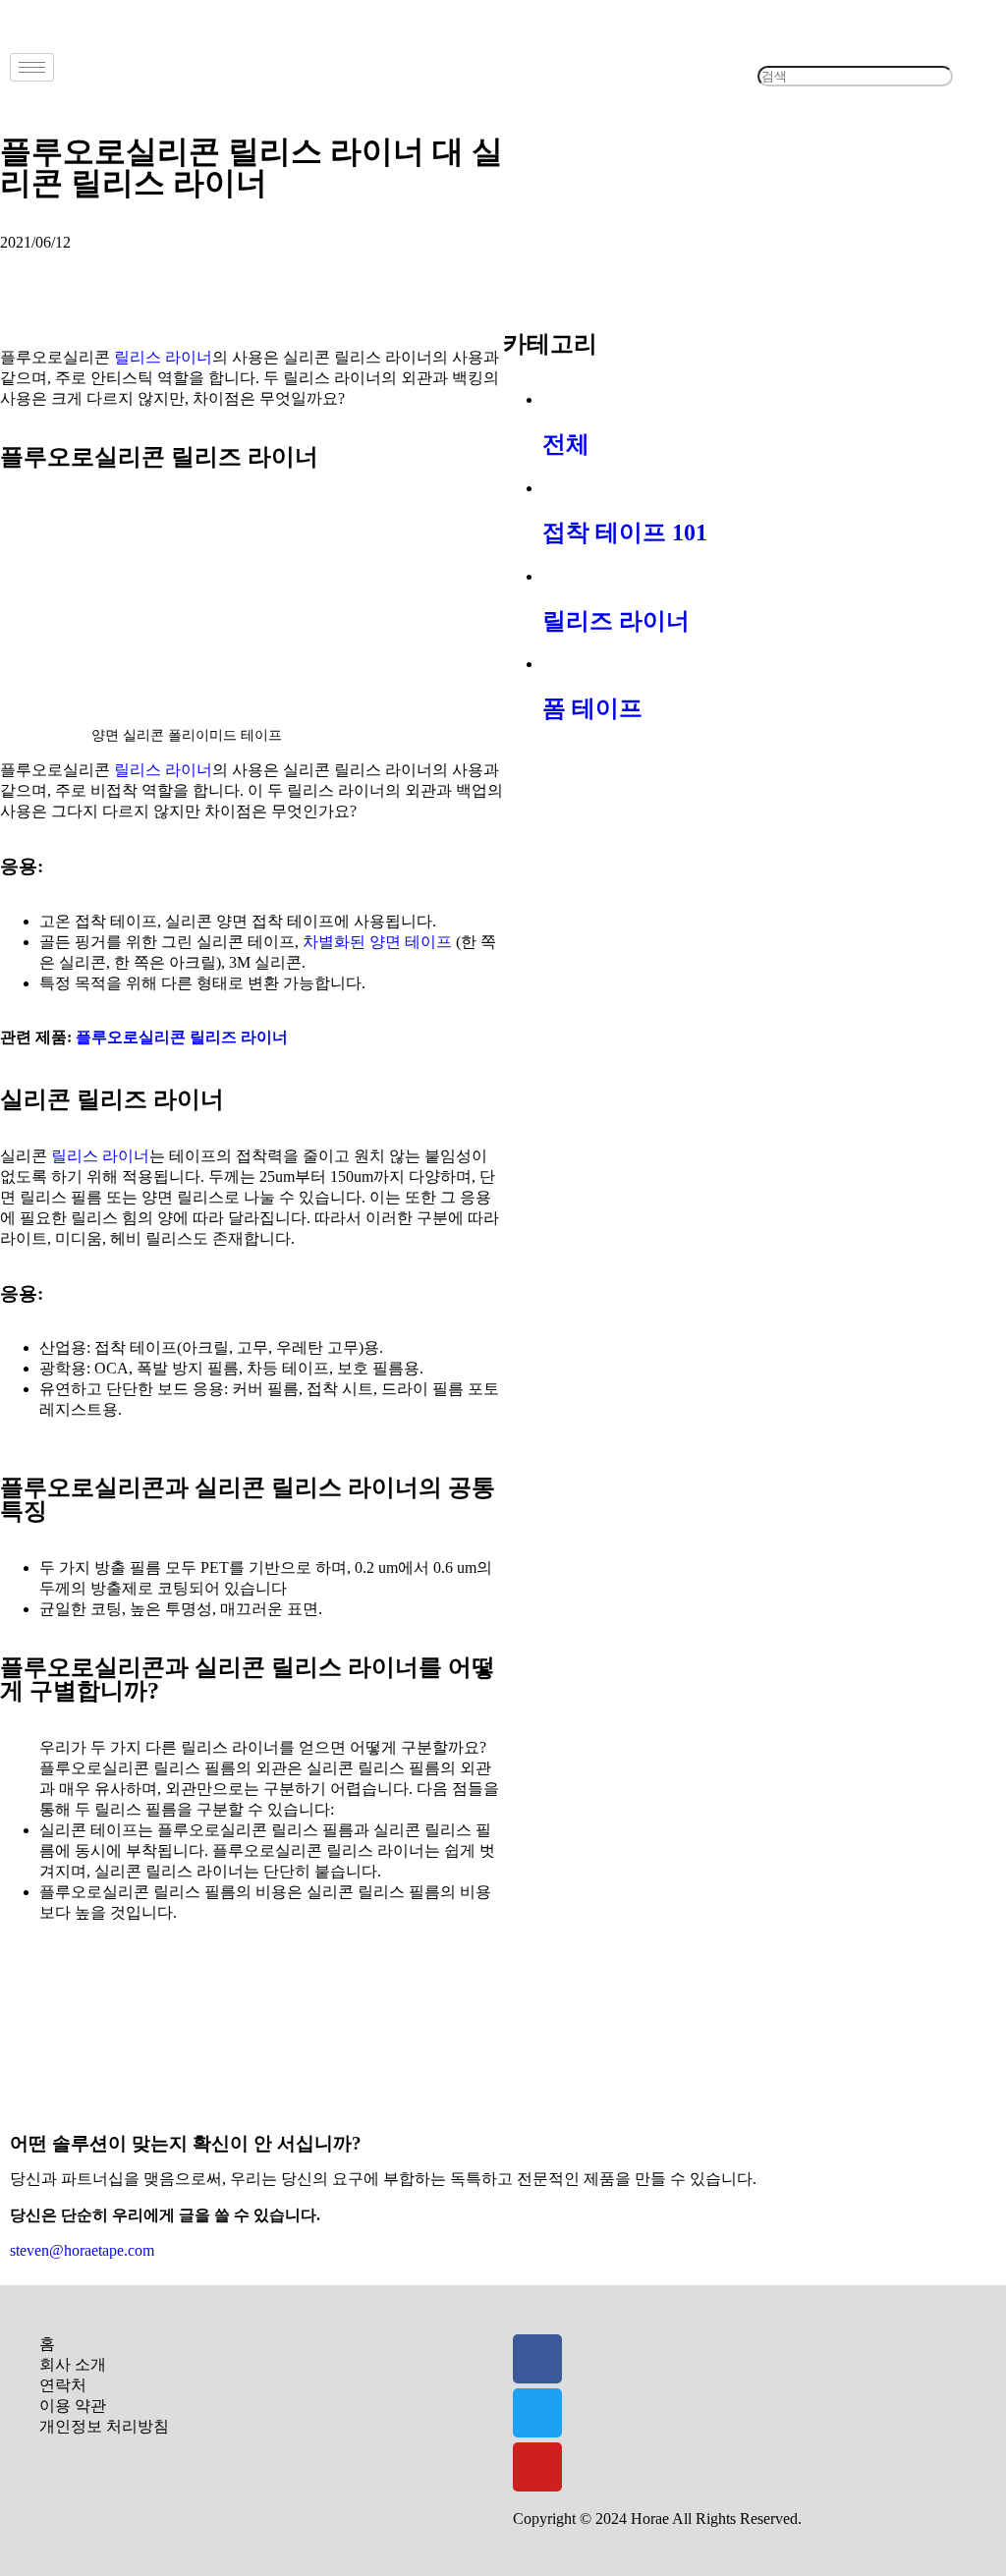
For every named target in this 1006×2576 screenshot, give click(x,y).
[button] (855, 57)
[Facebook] (537, 2359)
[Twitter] (537, 2413)
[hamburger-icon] (32, 67)
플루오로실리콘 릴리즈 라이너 (182, 1037)
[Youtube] (537, 2467)
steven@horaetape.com (82, 2250)
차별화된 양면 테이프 (377, 942)
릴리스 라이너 (163, 357)
